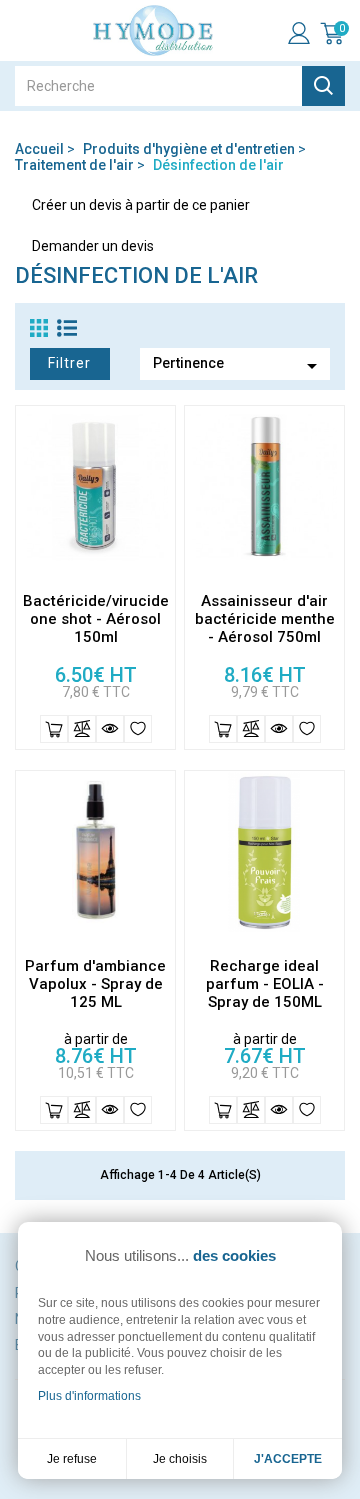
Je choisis (180, 1459)
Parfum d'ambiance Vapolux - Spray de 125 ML (95, 984)
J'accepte (288, 1459)
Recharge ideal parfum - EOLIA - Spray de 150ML (265, 984)
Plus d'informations (89, 1396)
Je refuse (72, 1459)
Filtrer (69, 363)
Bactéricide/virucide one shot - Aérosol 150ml (96, 619)
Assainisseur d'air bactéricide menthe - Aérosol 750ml (265, 619)
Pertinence (238, 366)
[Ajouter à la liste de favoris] (138, 729)
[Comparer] (82, 729)
